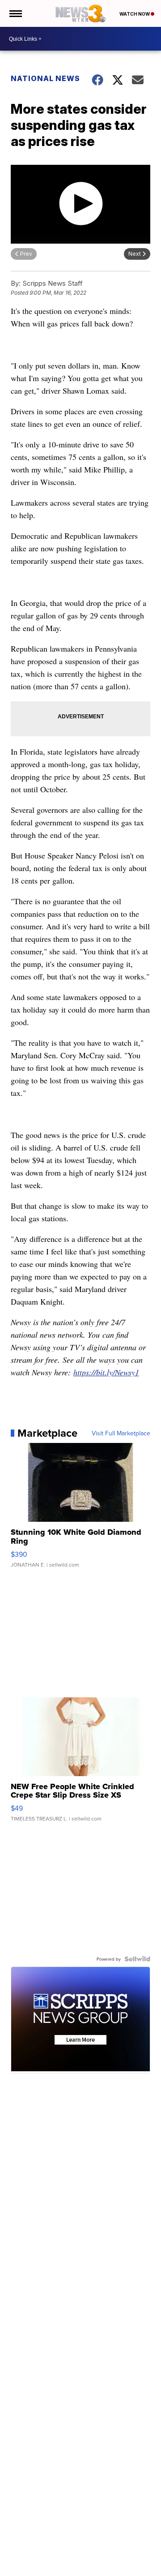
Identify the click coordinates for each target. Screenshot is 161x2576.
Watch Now (135, 14)
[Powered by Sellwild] (137, 1959)
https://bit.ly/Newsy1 (106, 1372)
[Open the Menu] (15, 13)
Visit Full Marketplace (121, 1433)
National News (45, 78)
